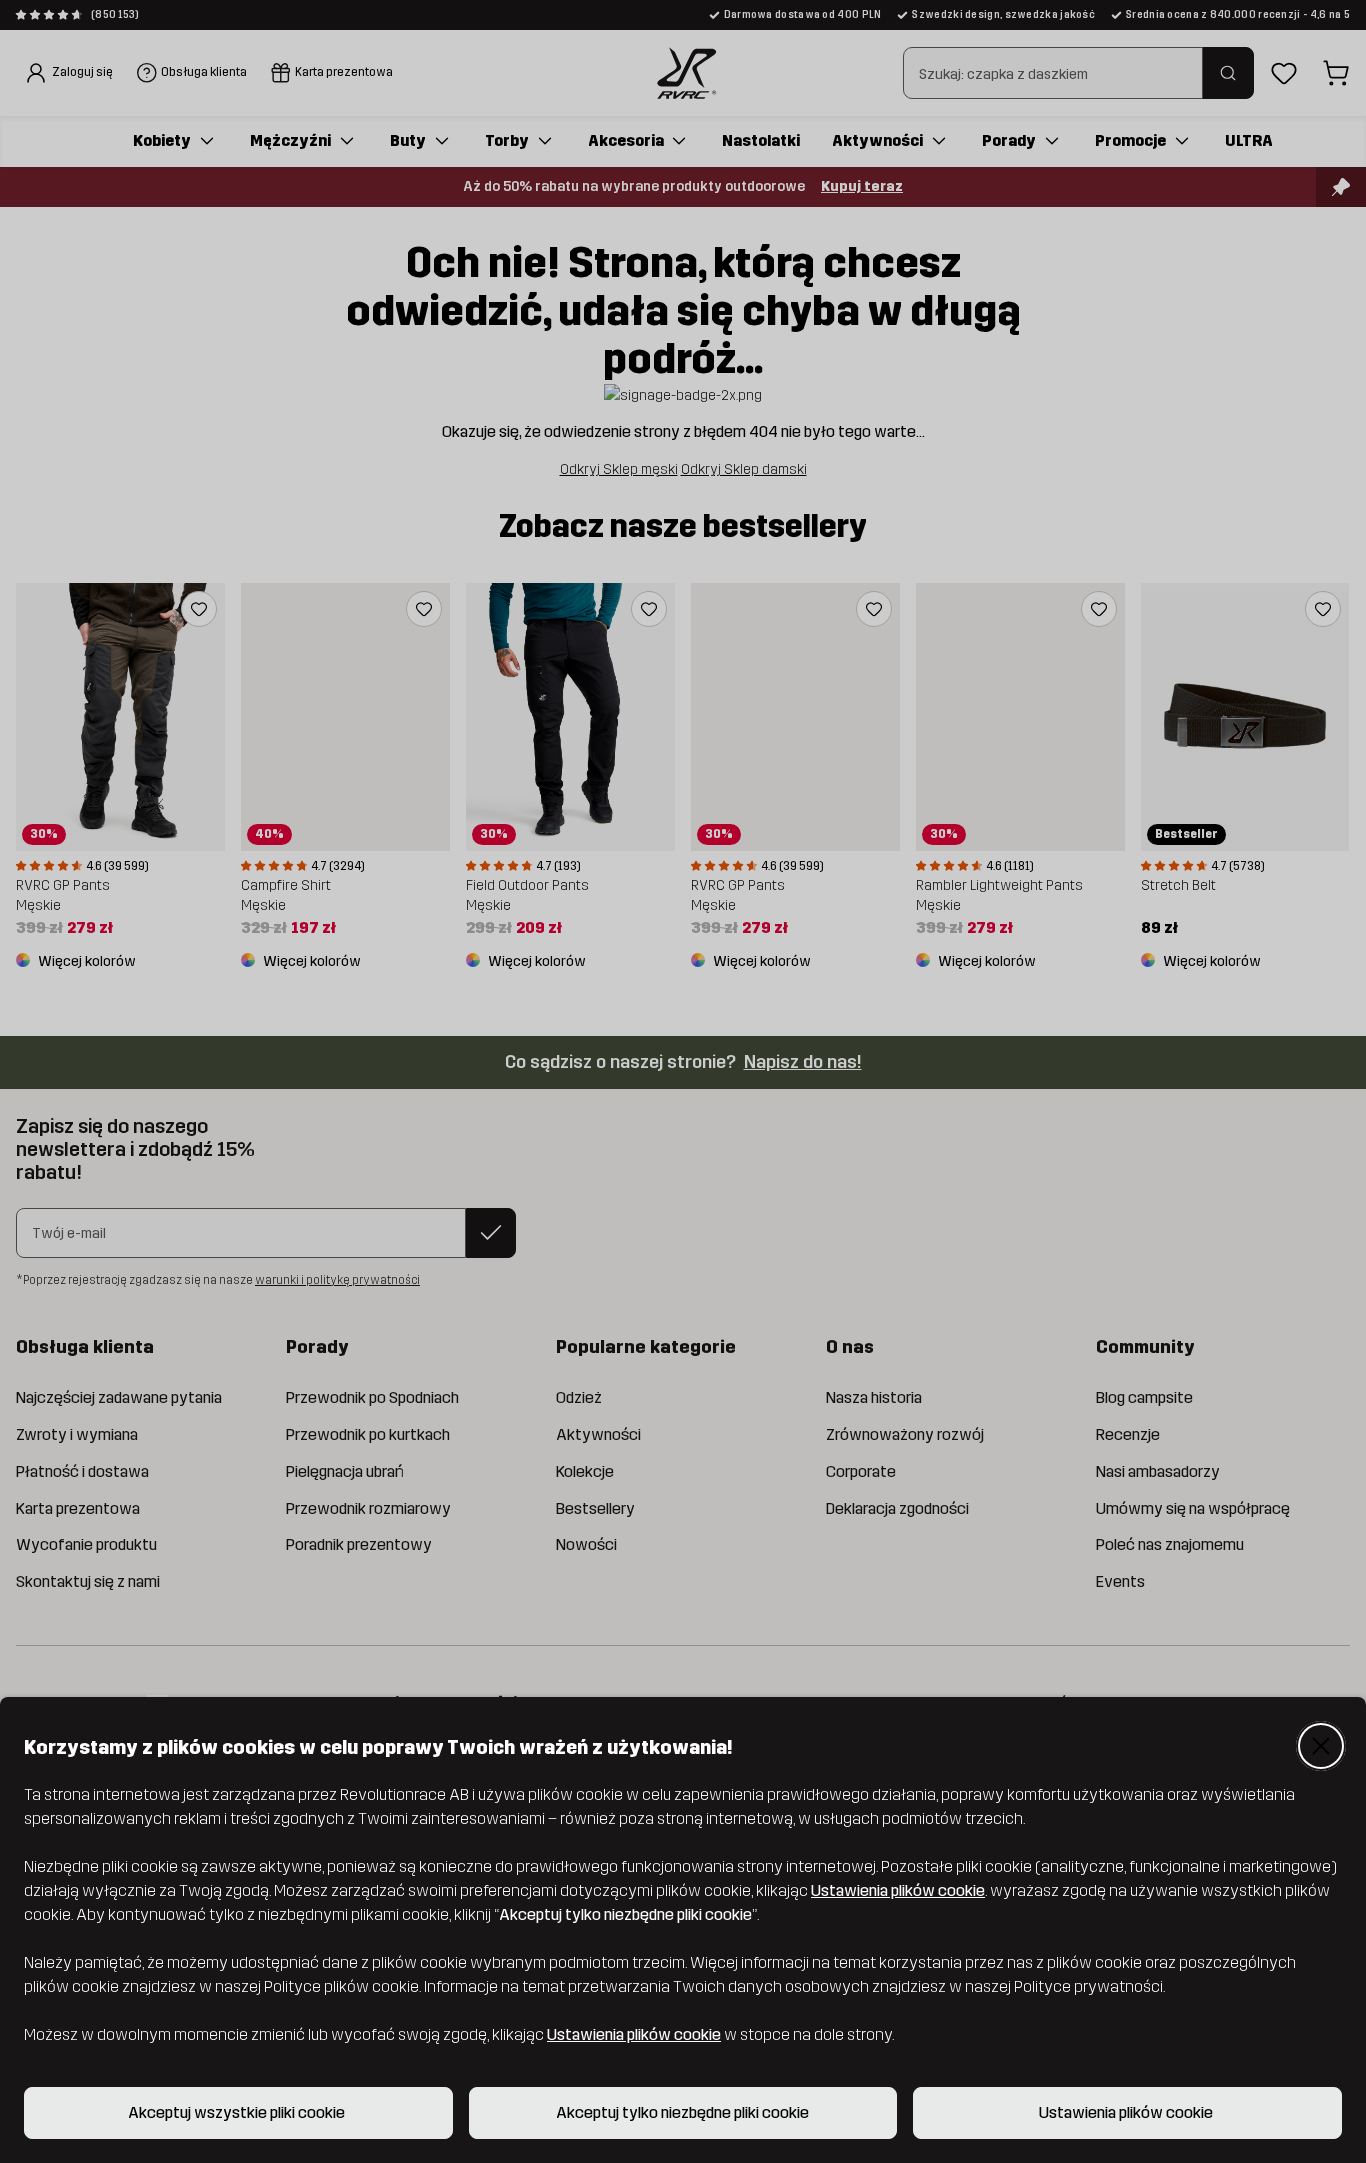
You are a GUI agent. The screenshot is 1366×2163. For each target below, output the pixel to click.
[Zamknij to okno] (1321, 1746)
